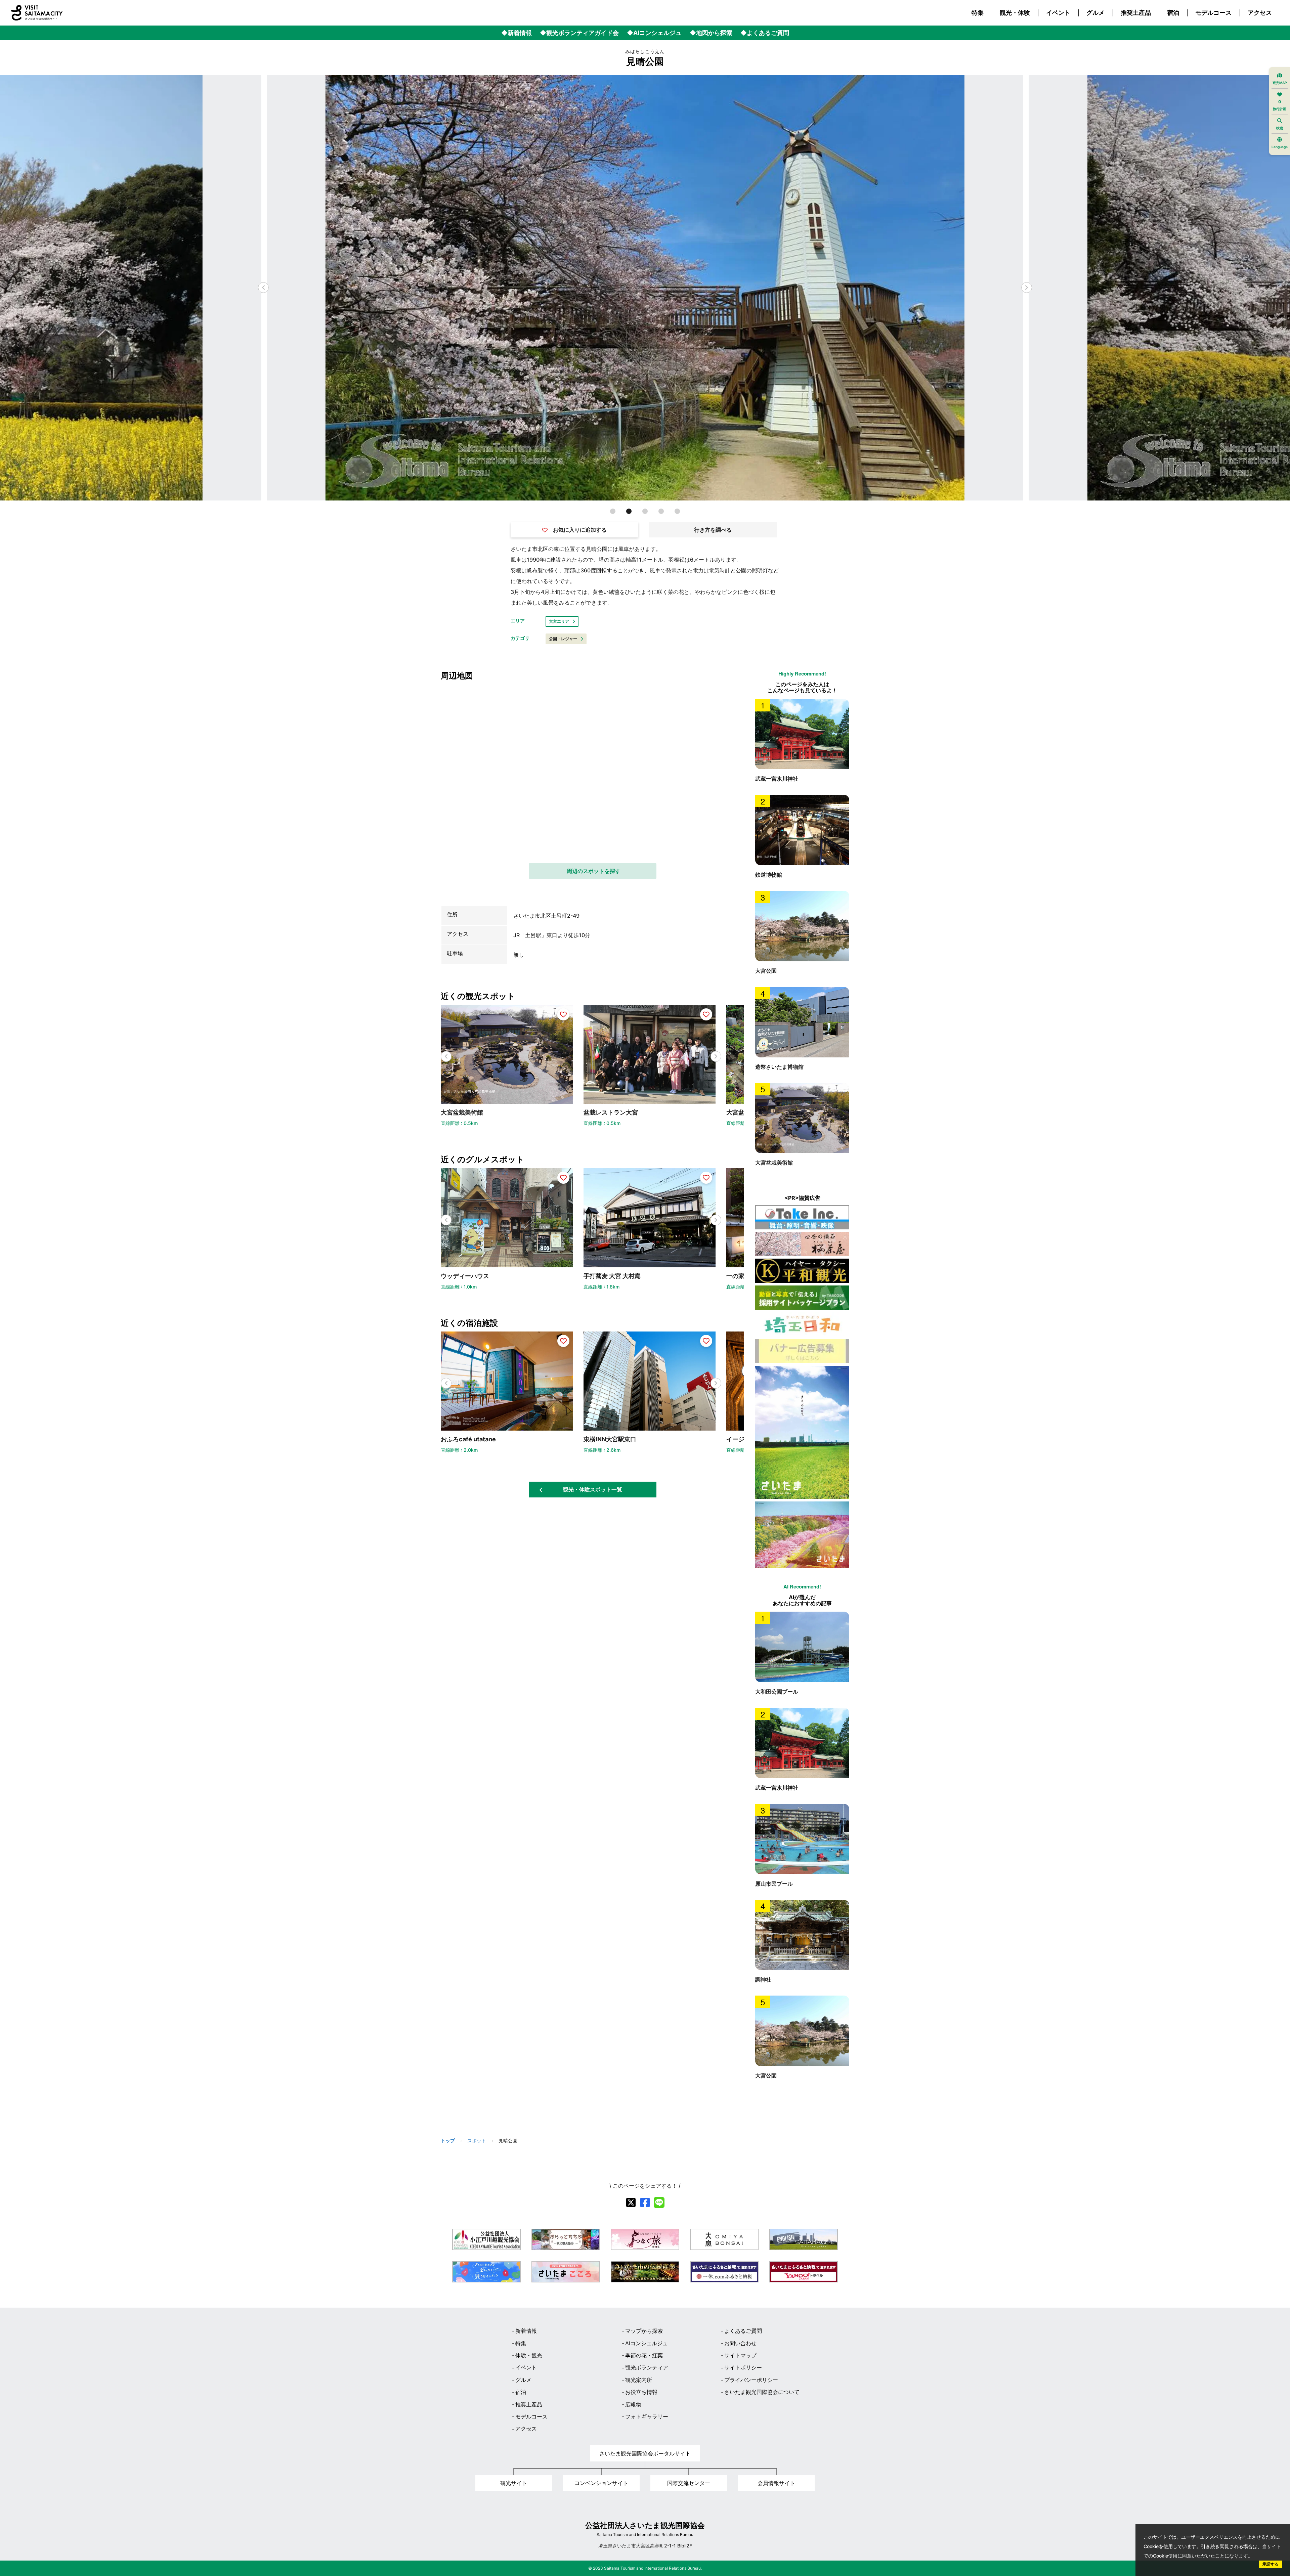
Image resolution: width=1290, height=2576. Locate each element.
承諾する (1271, 2564)
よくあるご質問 (743, 2331)
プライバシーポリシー (751, 2380)
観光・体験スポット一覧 (593, 1489)
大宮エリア (559, 621)
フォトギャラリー (647, 2416)
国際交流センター (689, 2483)
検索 (1280, 128)
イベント (1058, 13)
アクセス (1260, 13)
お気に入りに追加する (580, 530)
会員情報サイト (776, 2483)
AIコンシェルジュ (647, 2343)
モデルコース (1213, 13)
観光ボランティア (647, 2367)
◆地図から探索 (711, 33)
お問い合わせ (740, 2343)
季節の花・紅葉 (644, 2355)
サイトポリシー (743, 2367)
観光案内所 (639, 2380)
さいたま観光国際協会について (762, 2392)
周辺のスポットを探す (594, 871)
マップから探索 (644, 2331)
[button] (1027, 288)
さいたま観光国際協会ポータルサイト (645, 2453)
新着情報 (526, 2331)
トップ (448, 2141)
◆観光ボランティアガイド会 (579, 33)
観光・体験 (1015, 13)
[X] (631, 2202)
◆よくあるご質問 (765, 33)
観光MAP (1280, 83)
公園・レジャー (563, 639)
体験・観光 (529, 2355)
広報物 (633, 2404)
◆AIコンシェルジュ (654, 33)
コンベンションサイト (601, 2483)
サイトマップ (740, 2355)
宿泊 (1173, 13)
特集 (978, 13)
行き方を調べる (713, 530)
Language (1280, 147)
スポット (477, 2141)
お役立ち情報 (641, 2392)
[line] (659, 2202)
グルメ (1095, 13)
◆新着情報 (517, 33)
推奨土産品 (1136, 13)
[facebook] (645, 2202)
